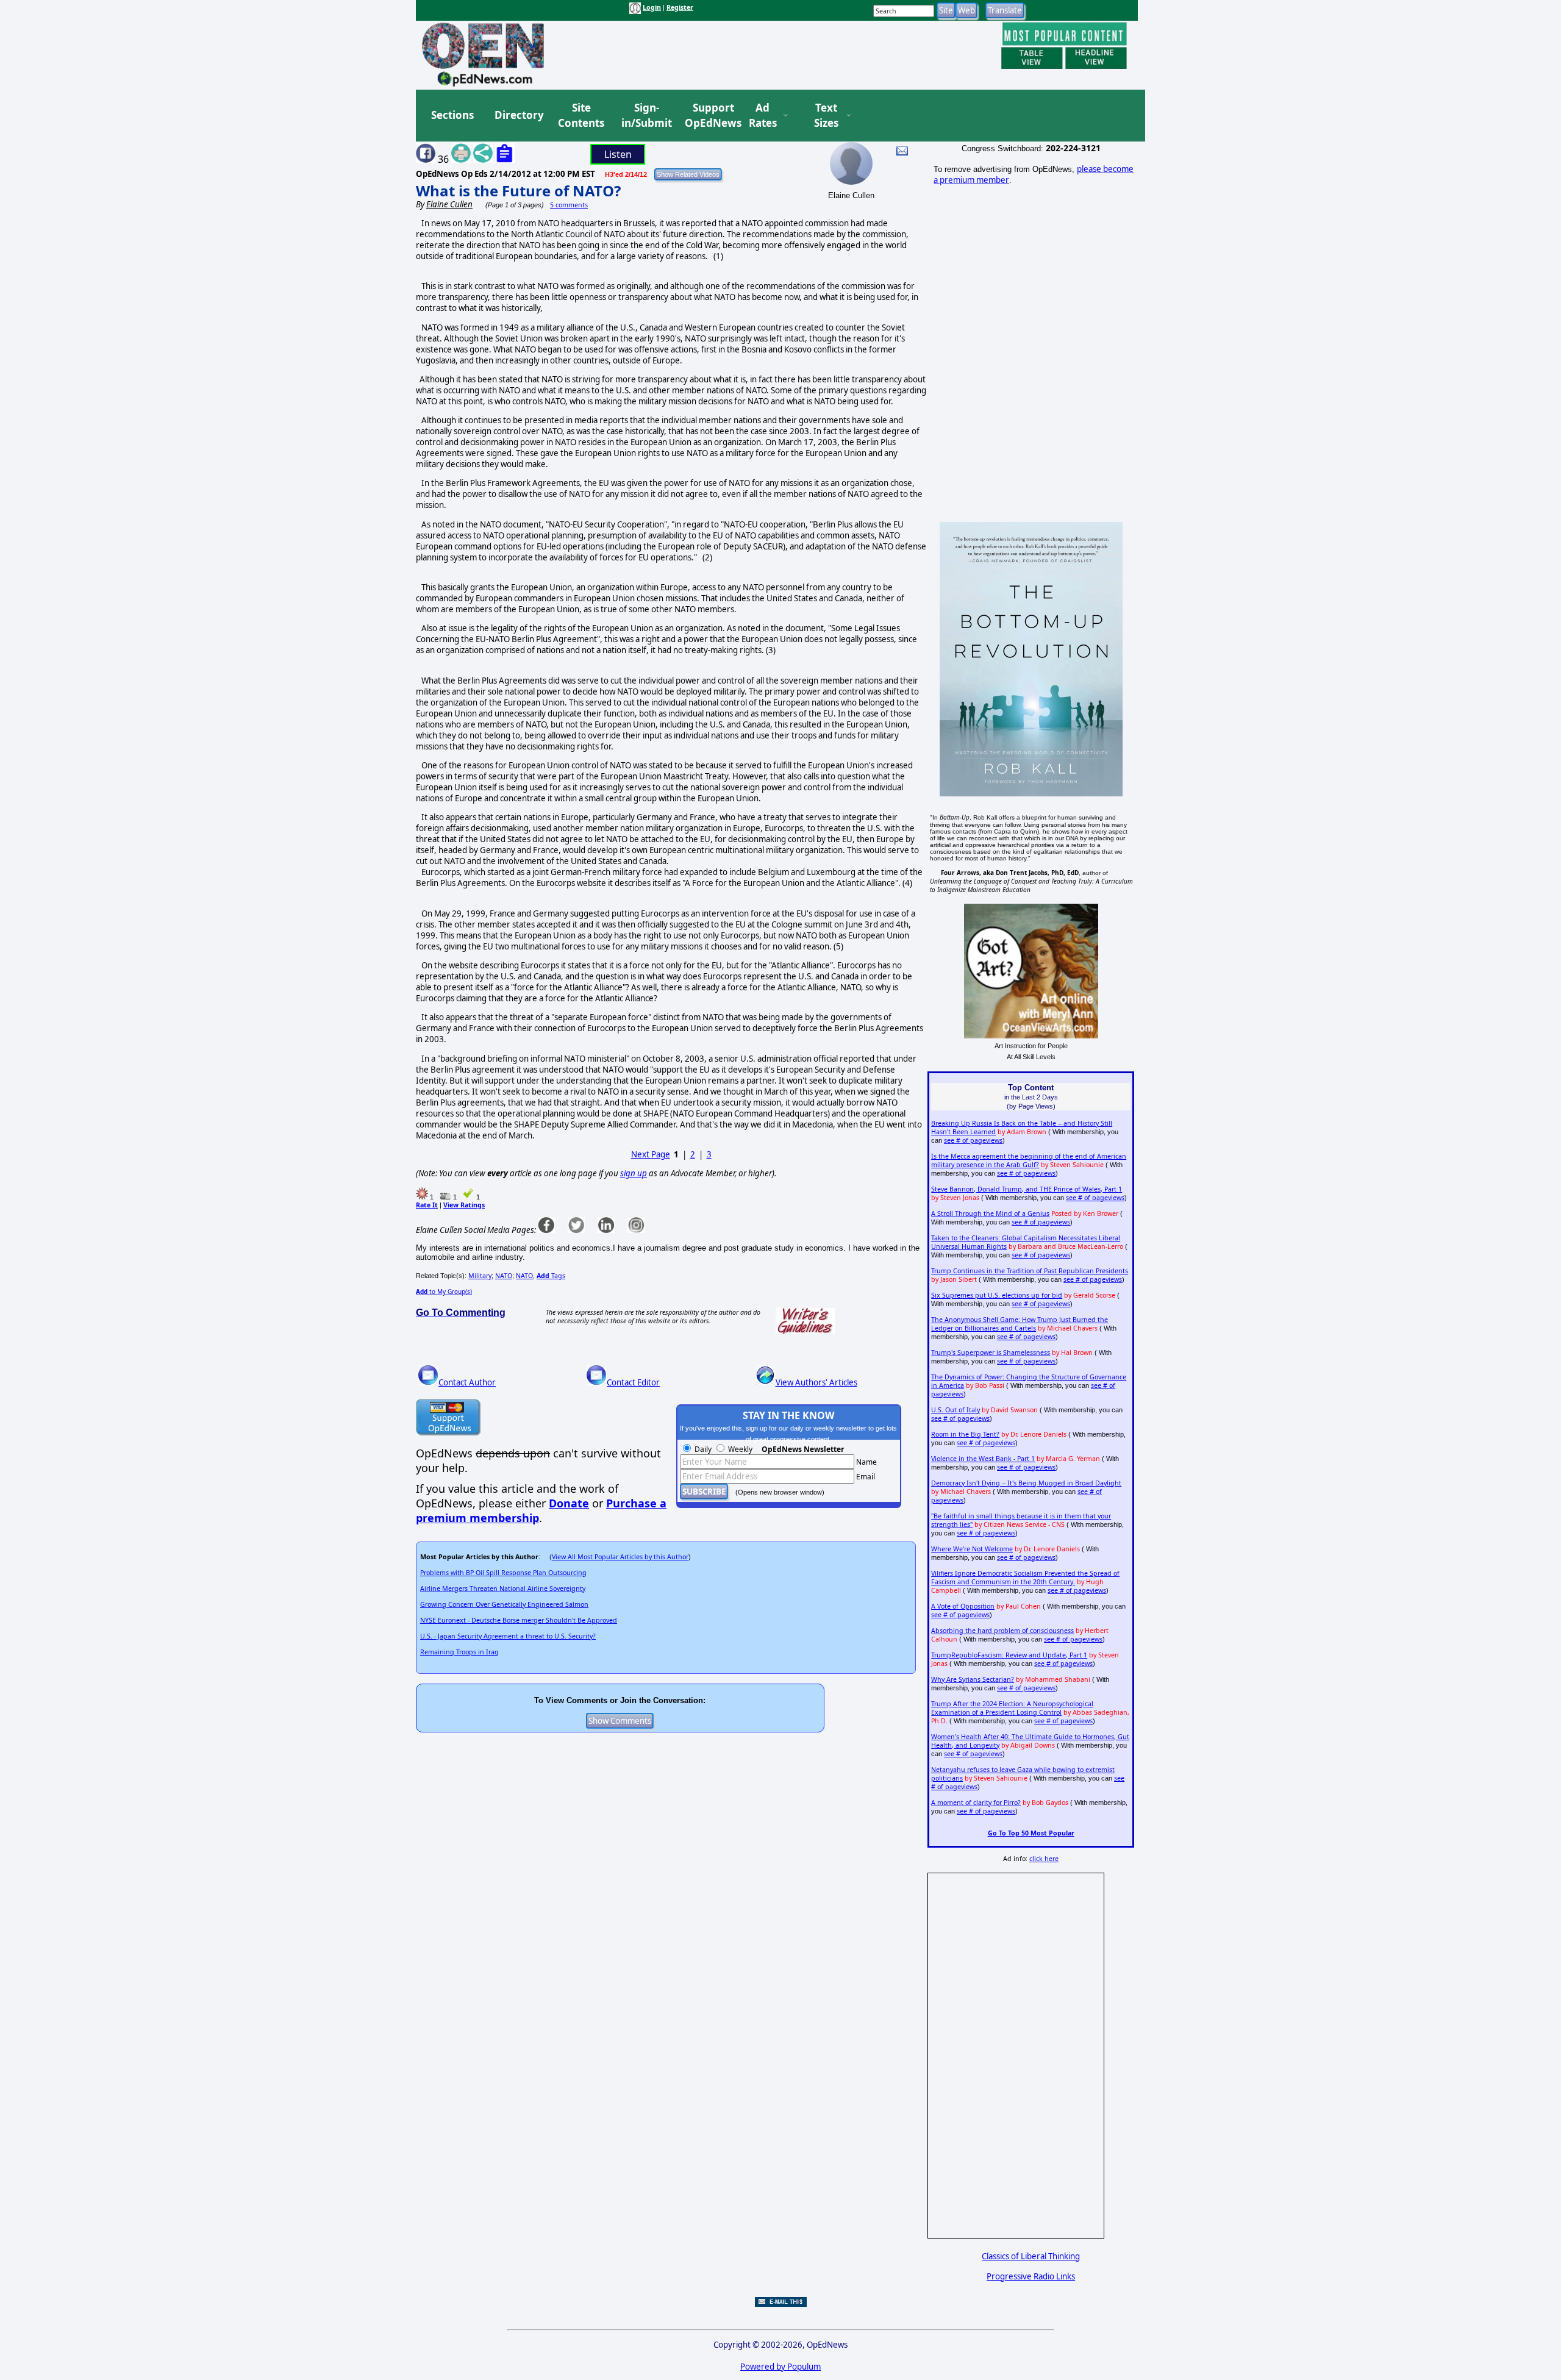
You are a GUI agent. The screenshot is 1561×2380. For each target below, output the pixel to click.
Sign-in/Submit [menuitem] (645, 116)
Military (480, 1276)
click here (1044, 1859)
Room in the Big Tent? (965, 1434)
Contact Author (467, 1382)
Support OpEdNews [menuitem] (709, 116)
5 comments (569, 205)
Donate (569, 1503)
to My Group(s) (444, 1292)
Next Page (651, 1154)
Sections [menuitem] (452, 115)
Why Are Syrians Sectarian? (973, 1679)
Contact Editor (633, 1382)
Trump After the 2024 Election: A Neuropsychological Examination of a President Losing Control (1012, 1708)
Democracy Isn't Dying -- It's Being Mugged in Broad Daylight (1026, 1483)
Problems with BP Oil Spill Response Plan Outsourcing (503, 1573)
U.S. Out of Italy (956, 1410)
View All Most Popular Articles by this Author (620, 1557)
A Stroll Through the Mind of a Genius (990, 1213)
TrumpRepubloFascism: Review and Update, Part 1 (1009, 1655)
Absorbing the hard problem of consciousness (1002, 1631)
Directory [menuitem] (518, 115)
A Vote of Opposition (963, 1606)
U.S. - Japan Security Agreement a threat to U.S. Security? (508, 1636)
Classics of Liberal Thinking (1031, 2256)
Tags (551, 1276)
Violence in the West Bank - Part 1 (983, 1459)
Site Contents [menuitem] (581, 116)
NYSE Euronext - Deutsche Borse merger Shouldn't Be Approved (519, 1620)
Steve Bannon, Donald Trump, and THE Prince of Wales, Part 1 (1027, 1189)
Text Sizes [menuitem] (826, 116)
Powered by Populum (780, 2367)
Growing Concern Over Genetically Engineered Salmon (504, 1604)
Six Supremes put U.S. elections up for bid (997, 1295)
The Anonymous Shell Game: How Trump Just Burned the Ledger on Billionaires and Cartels (1020, 1324)
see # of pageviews (973, 1140)
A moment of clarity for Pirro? (976, 1803)
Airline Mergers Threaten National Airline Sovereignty (503, 1588)
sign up (634, 1173)
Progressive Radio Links (1031, 2276)
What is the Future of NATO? (518, 191)
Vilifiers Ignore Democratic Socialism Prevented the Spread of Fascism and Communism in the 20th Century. (1025, 1578)
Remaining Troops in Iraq (459, 1652)
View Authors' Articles (816, 1382)
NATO (504, 1276)
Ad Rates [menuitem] (763, 116)
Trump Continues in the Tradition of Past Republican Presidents (1030, 1271)
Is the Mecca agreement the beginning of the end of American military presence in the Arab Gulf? (1029, 1160)
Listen (618, 154)
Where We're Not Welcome (972, 1549)
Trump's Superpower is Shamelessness (991, 1353)
